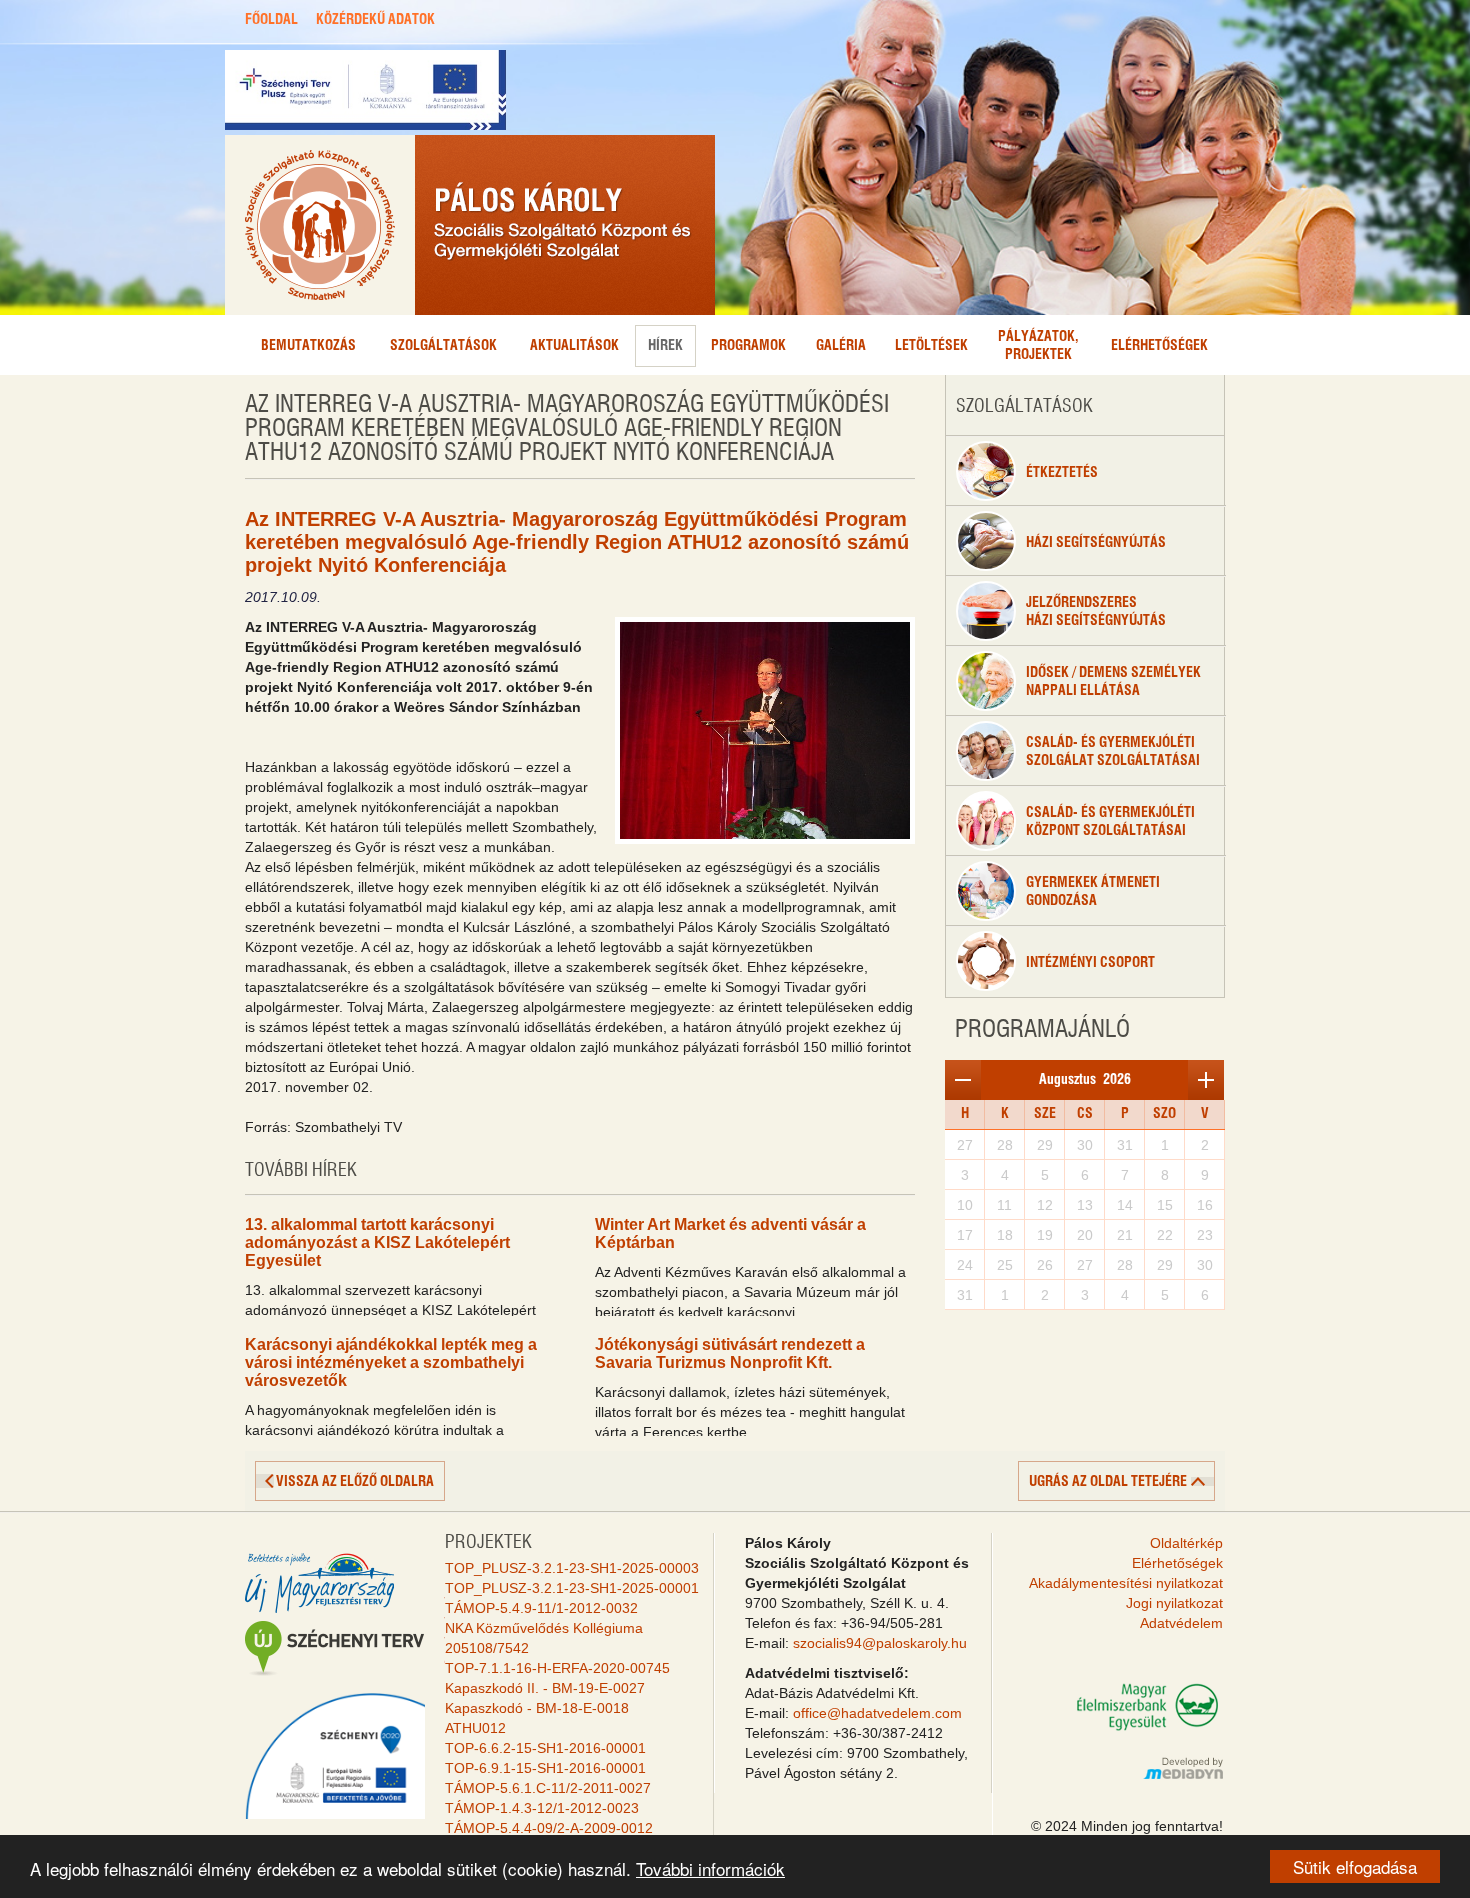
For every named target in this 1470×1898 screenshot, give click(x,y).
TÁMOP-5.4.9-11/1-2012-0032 (541, 1608)
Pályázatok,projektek (1038, 346)
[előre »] (1206, 1080)
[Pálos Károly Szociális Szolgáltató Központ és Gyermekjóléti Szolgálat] (470, 225)
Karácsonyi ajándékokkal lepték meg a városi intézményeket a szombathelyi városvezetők (391, 1362)
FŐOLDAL (271, 20)
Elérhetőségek (1159, 346)
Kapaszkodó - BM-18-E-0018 (537, 1708)
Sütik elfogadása (1355, 1866)
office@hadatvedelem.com (877, 1713)
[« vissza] (963, 1080)
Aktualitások (574, 346)
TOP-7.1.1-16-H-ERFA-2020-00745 (557, 1668)
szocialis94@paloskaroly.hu (880, 1643)
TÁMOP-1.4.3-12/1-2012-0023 (542, 1808)
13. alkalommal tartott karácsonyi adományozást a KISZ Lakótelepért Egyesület (377, 1242)
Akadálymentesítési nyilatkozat (1126, 1583)
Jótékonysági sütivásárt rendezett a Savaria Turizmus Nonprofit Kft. (730, 1353)
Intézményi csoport (1090, 963)
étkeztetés (1062, 473)
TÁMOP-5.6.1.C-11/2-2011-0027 (548, 1788)
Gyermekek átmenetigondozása (1093, 892)
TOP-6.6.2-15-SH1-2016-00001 (545, 1748)
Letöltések (931, 346)
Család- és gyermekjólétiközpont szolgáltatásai (1110, 822)
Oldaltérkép (1186, 1543)
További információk (710, 1868)
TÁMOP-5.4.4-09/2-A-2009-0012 (549, 1828)
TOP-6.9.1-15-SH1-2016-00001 (545, 1768)
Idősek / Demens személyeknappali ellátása (1113, 682)
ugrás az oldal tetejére (1108, 1482)
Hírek (665, 346)
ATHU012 (475, 1728)
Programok (748, 346)
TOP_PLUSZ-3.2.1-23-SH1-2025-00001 (572, 1588)
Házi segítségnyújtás (1096, 543)
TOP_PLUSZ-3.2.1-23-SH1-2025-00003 (572, 1568)
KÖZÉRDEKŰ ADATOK (375, 20)
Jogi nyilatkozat (1174, 1603)
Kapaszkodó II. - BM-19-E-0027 (545, 1688)
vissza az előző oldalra (355, 1482)
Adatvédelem (1181, 1623)
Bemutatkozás (308, 346)
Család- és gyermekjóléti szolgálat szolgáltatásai (1113, 752)
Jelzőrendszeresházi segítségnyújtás (1096, 612)
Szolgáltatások (443, 346)
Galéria (841, 346)
